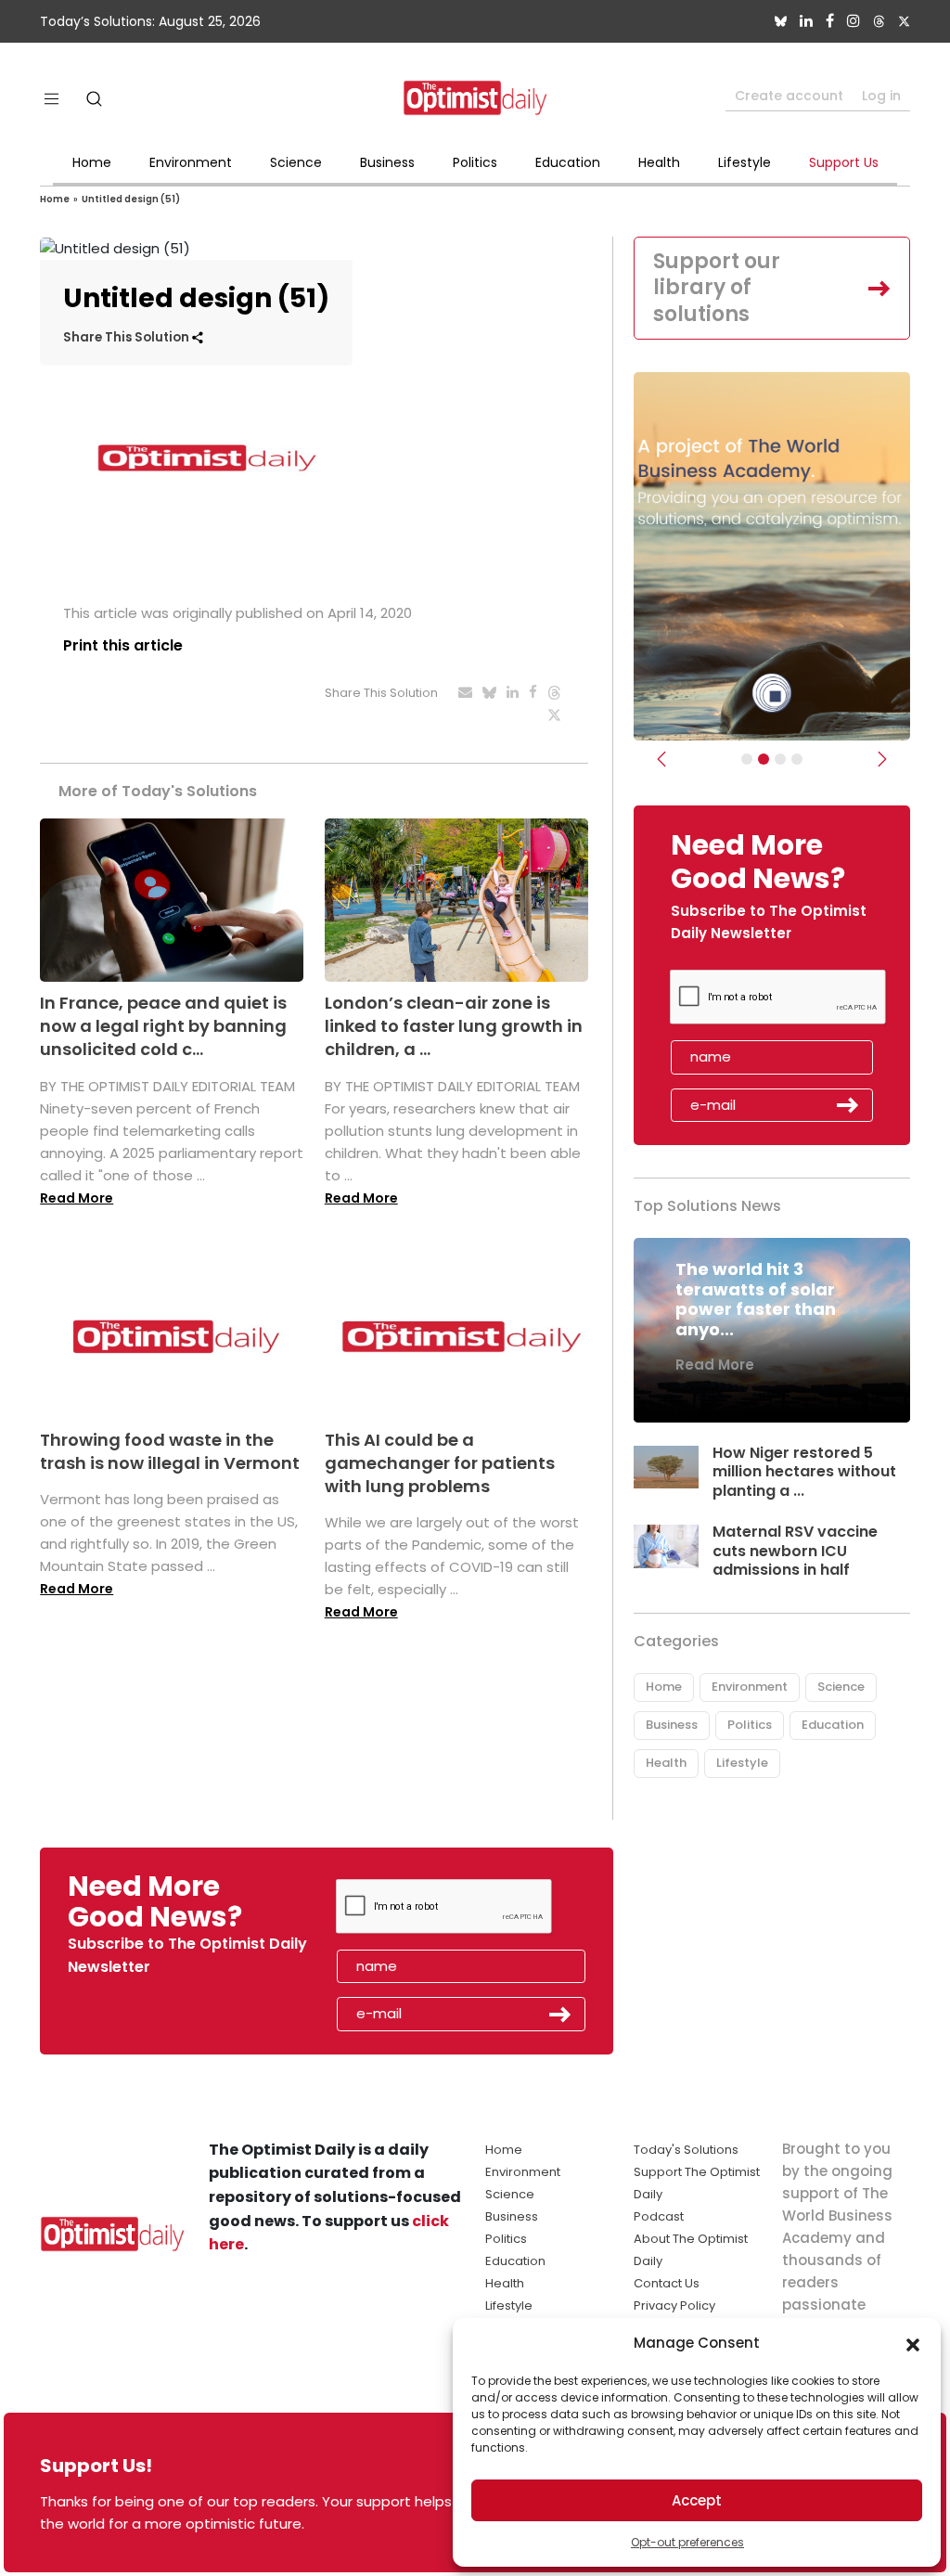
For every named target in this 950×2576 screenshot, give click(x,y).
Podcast (659, 2216)
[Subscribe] (747, 759)
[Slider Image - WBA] (764, 759)
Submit (848, 1105)
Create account (789, 96)
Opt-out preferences (687, 2542)
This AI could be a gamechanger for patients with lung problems (440, 1463)
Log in (881, 96)
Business (387, 162)
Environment (191, 162)
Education (568, 162)
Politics (475, 162)
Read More (77, 1198)
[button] (913, 2343)
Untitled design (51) (131, 199)
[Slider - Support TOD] (780, 759)
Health (659, 162)
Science (296, 162)
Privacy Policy (674, 2306)
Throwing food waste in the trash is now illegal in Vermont (170, 1451)
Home (92, 162)
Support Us (844, 162)
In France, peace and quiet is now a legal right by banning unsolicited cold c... (163, 1026)
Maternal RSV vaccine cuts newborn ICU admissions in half (795, 1551)
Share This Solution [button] (128, 337)
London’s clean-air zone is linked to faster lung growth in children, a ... (454, 1026)
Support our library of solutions (717, 288)
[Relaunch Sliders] (797, 759)
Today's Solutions (686, 2150)
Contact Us (667, 2283)
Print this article (123, 645)
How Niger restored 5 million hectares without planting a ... (804, 1472)
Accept (697, 2500)
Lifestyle (745, 162)
